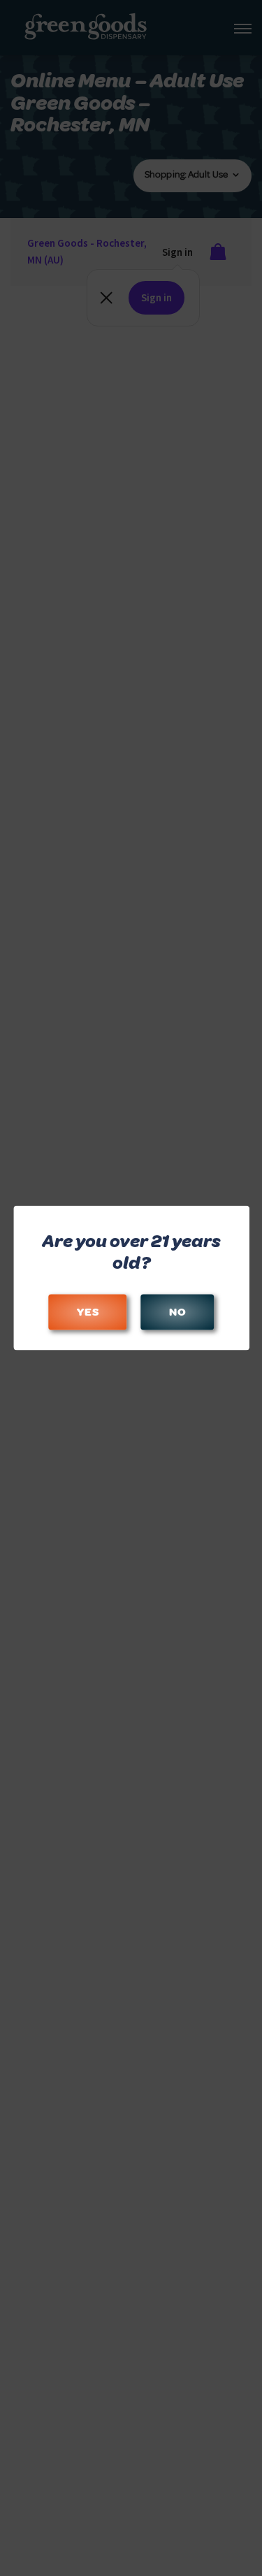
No (177, 1312)
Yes (87, 1312)
